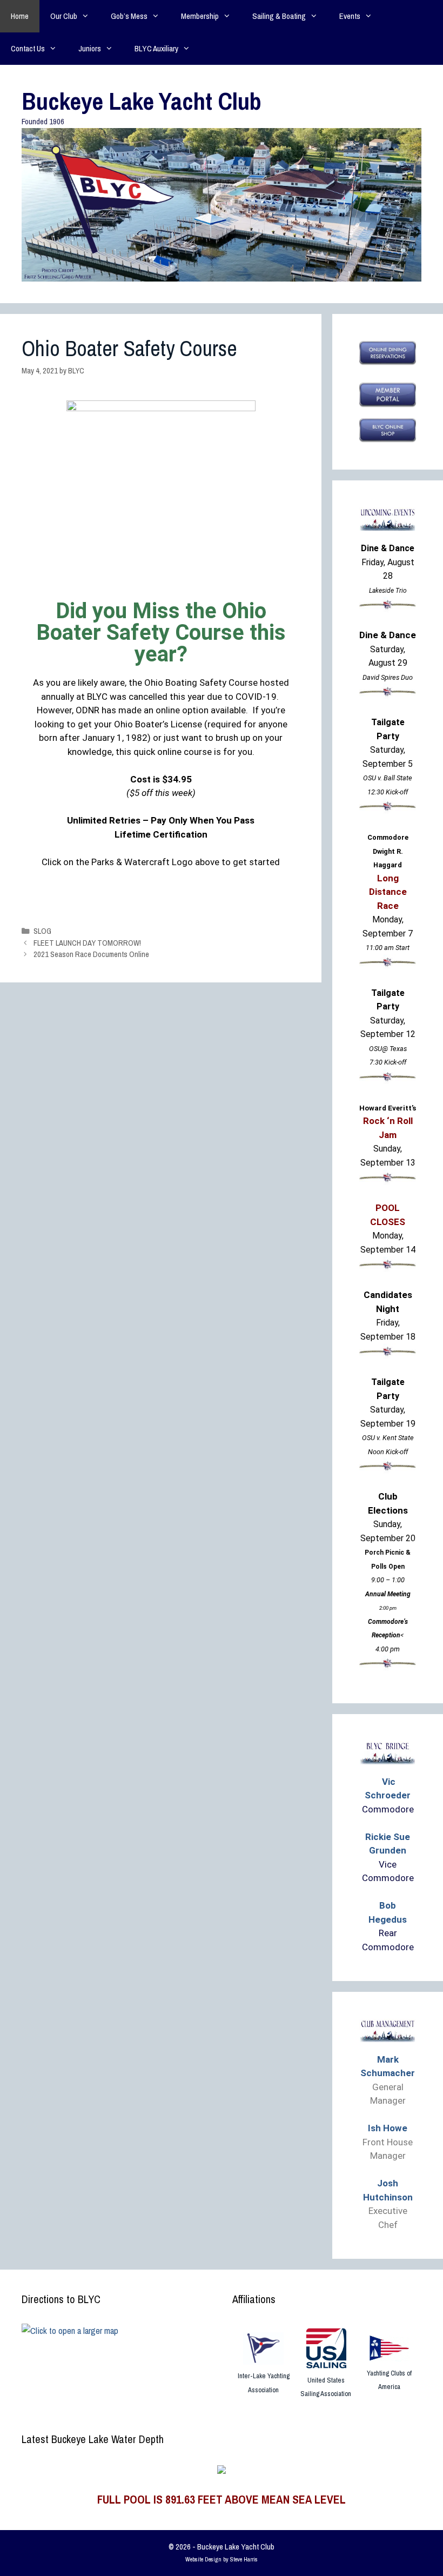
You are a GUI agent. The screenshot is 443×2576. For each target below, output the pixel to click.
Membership (200, 16)
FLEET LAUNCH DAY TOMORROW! (87, 943)
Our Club (64, 16)
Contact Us (28, 48)
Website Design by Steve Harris (222, 2559)
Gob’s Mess (129, 16)
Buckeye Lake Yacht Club (142, 101)
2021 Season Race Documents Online (91, 954)
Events (350, 16)
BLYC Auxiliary (156, 48)
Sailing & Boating (279, 16)
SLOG (42, 931)
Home (20, 16)
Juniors (90, 48)
